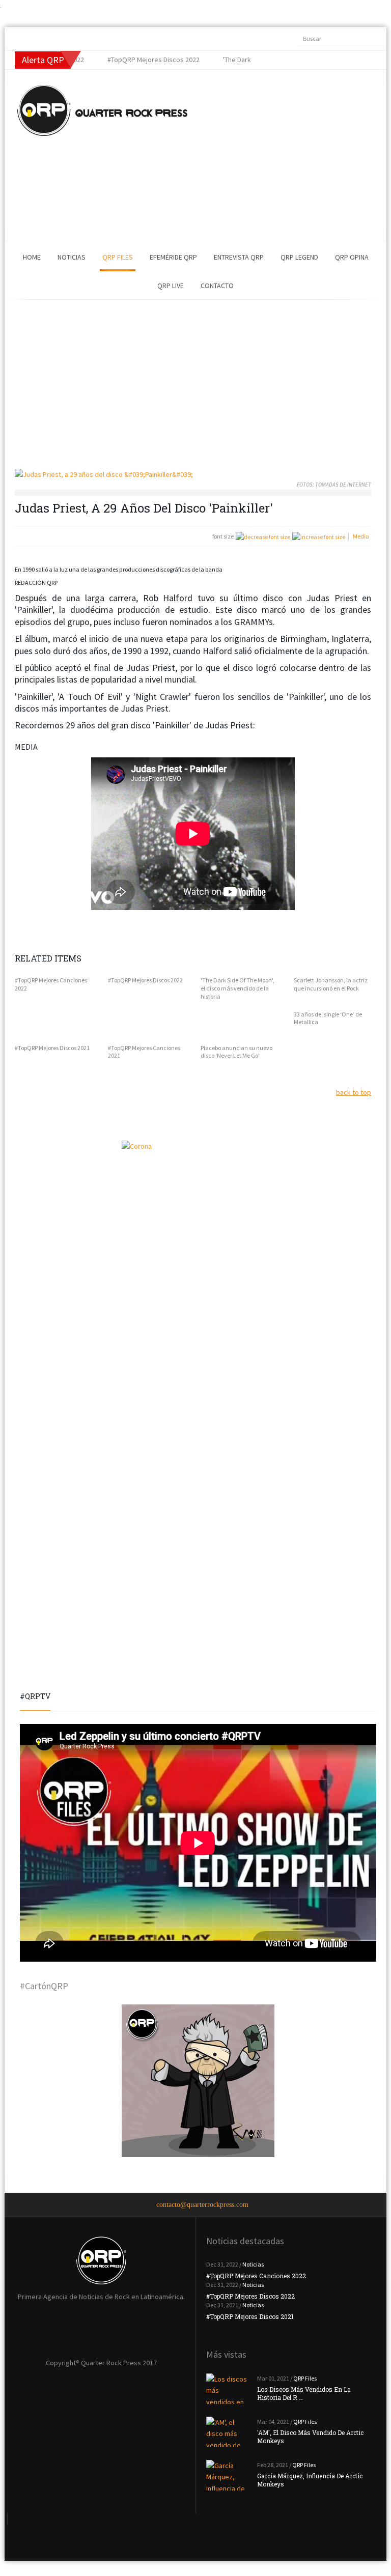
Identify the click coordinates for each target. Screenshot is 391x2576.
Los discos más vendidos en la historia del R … (304, 2393)
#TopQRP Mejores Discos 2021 (52, 1048)
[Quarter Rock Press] (102, 110)
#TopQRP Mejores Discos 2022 (145, 980)
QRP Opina (352, 257)
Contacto (217, 286)
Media (361, 536)
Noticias (72, 257)
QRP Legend (299, 257)
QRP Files (118, 257)
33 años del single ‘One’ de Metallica (328, 1018)
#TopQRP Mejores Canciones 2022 (51, 984)
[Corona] (198, 1217)
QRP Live (171, 286)
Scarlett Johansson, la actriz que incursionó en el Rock (331, 984)
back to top (354, 1092)
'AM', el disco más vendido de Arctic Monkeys (310, 2437)
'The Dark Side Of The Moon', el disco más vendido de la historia (238, 988)
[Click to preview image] (193, 475)
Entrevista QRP (239, 257)
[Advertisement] (274, 156)
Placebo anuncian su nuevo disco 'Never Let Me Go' (236, 1052)
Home (32, 257)
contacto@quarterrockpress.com (202, 2205)
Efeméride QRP (173, 257)
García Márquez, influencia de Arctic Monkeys (310, 2480)
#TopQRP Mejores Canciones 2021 (144, 1052)
